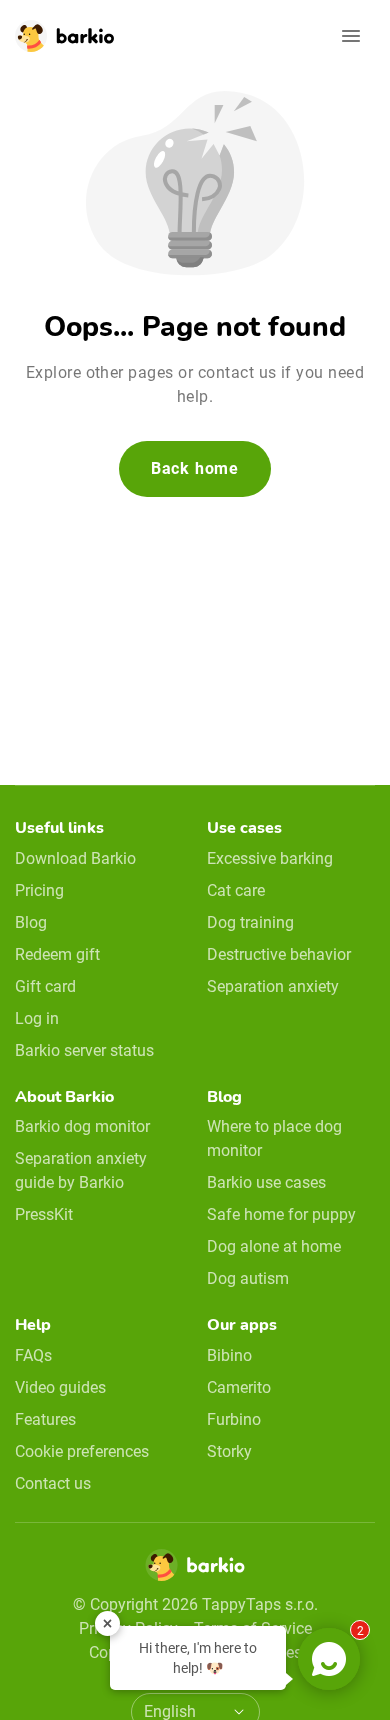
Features (45, 1419)
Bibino (229, 1355)
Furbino (234, 1419)
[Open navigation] (351, 36)
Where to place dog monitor (274, 1138)
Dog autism (248, 1278)
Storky (229, 1451)
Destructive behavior (279, 954)
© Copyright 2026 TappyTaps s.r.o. (195, 1604)
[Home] (195, 1571)
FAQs (33, 1355)
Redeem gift (57, 954)
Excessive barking (270, 858)
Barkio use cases (266, 1182)
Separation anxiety (273, 986)
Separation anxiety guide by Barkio (81, 1170)
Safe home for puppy (281, 1214)
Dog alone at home (274, 1246)
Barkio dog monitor (82, 1126)
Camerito (239, 1387)
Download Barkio (75, 858)
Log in (37, 1018)
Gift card (45, 986)
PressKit (44, 1214)
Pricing (39, 890)
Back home (195, 468)
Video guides (60, 1387)
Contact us (53, 1483)
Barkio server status (84, 1050)
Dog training (250, 922)
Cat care (236, 890)
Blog (31, 922)
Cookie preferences (82, 1451)
